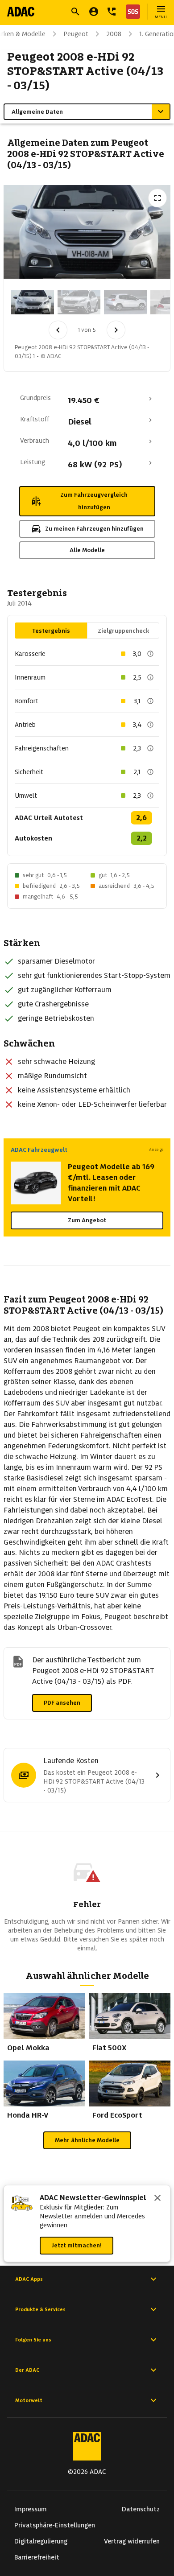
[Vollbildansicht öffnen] (157, 198)
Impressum (31, 2509)
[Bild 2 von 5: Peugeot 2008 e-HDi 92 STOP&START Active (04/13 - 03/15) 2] (79, 302)
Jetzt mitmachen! (77, 2245)
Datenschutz (141, 2509)
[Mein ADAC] (94, 12)
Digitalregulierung (41, 2541)
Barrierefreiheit (37, 2557)
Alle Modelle (87, 550)
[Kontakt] (112, 12)
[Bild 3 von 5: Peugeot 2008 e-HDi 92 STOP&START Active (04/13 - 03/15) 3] (125, 302)
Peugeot (76, 34)
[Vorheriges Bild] (58, 330)
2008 (114, 34)
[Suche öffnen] (75, 12)
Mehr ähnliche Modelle (87, 2140)
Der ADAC (27, 2370)
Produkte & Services (40, 2309)
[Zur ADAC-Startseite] (21, 12)
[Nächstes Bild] (116, 330)
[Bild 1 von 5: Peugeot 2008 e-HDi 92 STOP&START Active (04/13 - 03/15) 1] (33, 302)
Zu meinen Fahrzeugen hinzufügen (94, 529)
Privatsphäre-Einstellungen (55, 2525)
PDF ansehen (62, 1703)
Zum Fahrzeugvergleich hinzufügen (94, 501)
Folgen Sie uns (33, 2340)
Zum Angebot (87, 1220)
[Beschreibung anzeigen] (150, 654)
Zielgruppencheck (123, 631)
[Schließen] (157, 2199)
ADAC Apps (29, 2279)
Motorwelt (29, 2400)
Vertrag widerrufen (132, 2541)
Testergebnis (51, 631)
